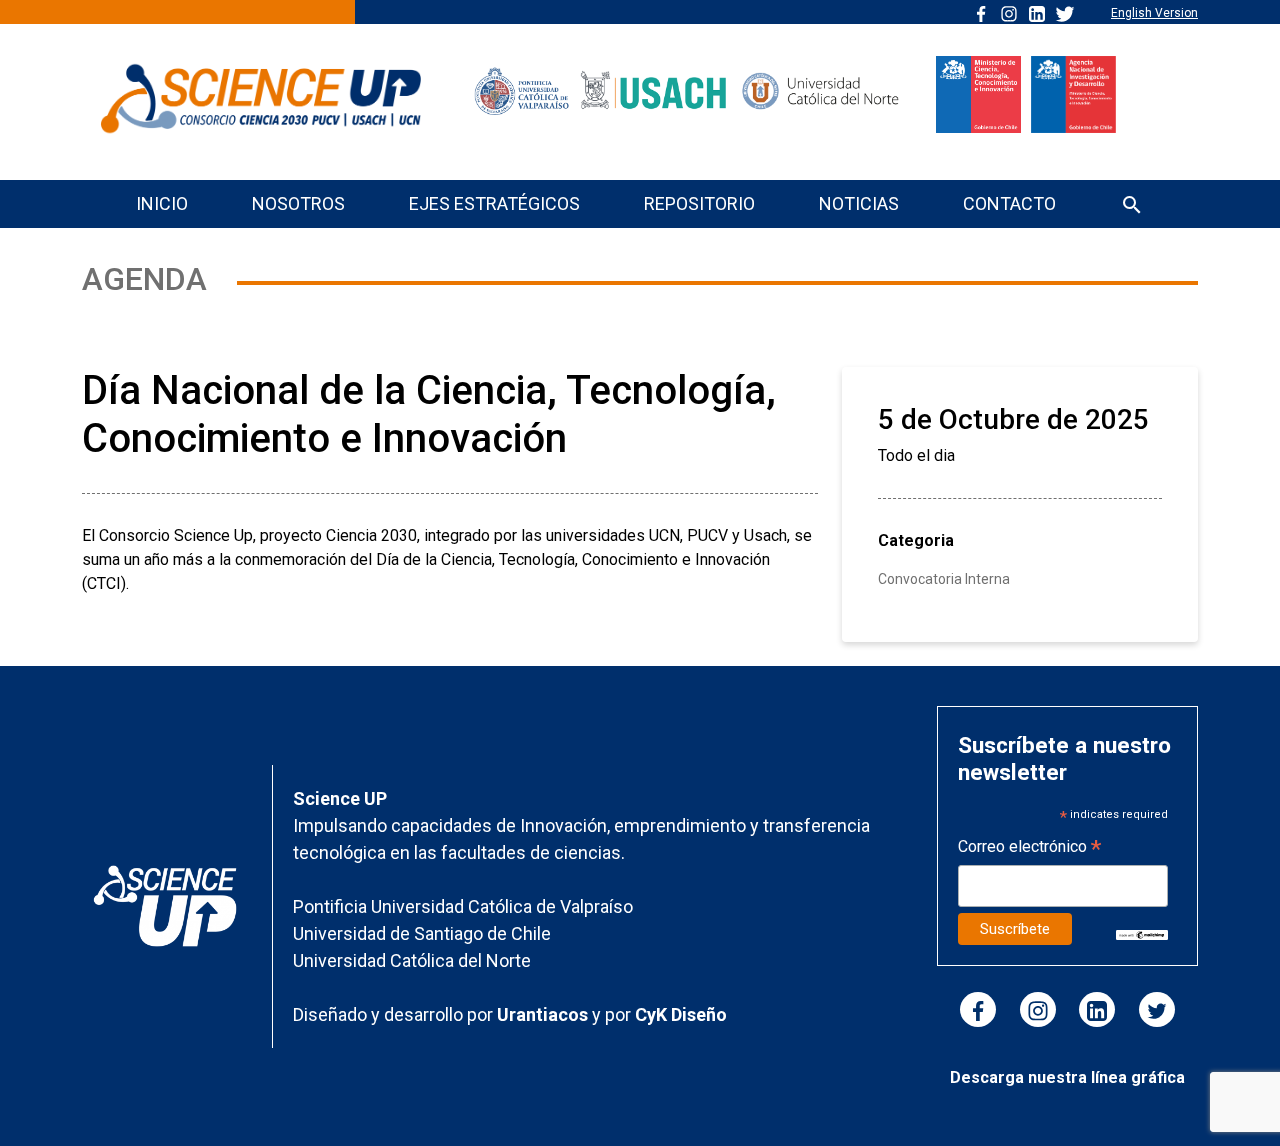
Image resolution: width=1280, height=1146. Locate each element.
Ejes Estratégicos (494, 203)
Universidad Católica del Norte (412, 960)
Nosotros (298, 203)
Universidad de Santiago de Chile (422, 933)
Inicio (162, 203)
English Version (1154, 13)
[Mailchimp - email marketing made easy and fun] (1142, 933)
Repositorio (699, 203)
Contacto (1009, 203)
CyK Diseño (681, 1014)
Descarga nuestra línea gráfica (1067, 1077)
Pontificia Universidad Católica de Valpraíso (463, 906)
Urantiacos (544, 1014)
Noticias (859, 203)
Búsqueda (1132, 206)
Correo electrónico (1029, 848)
